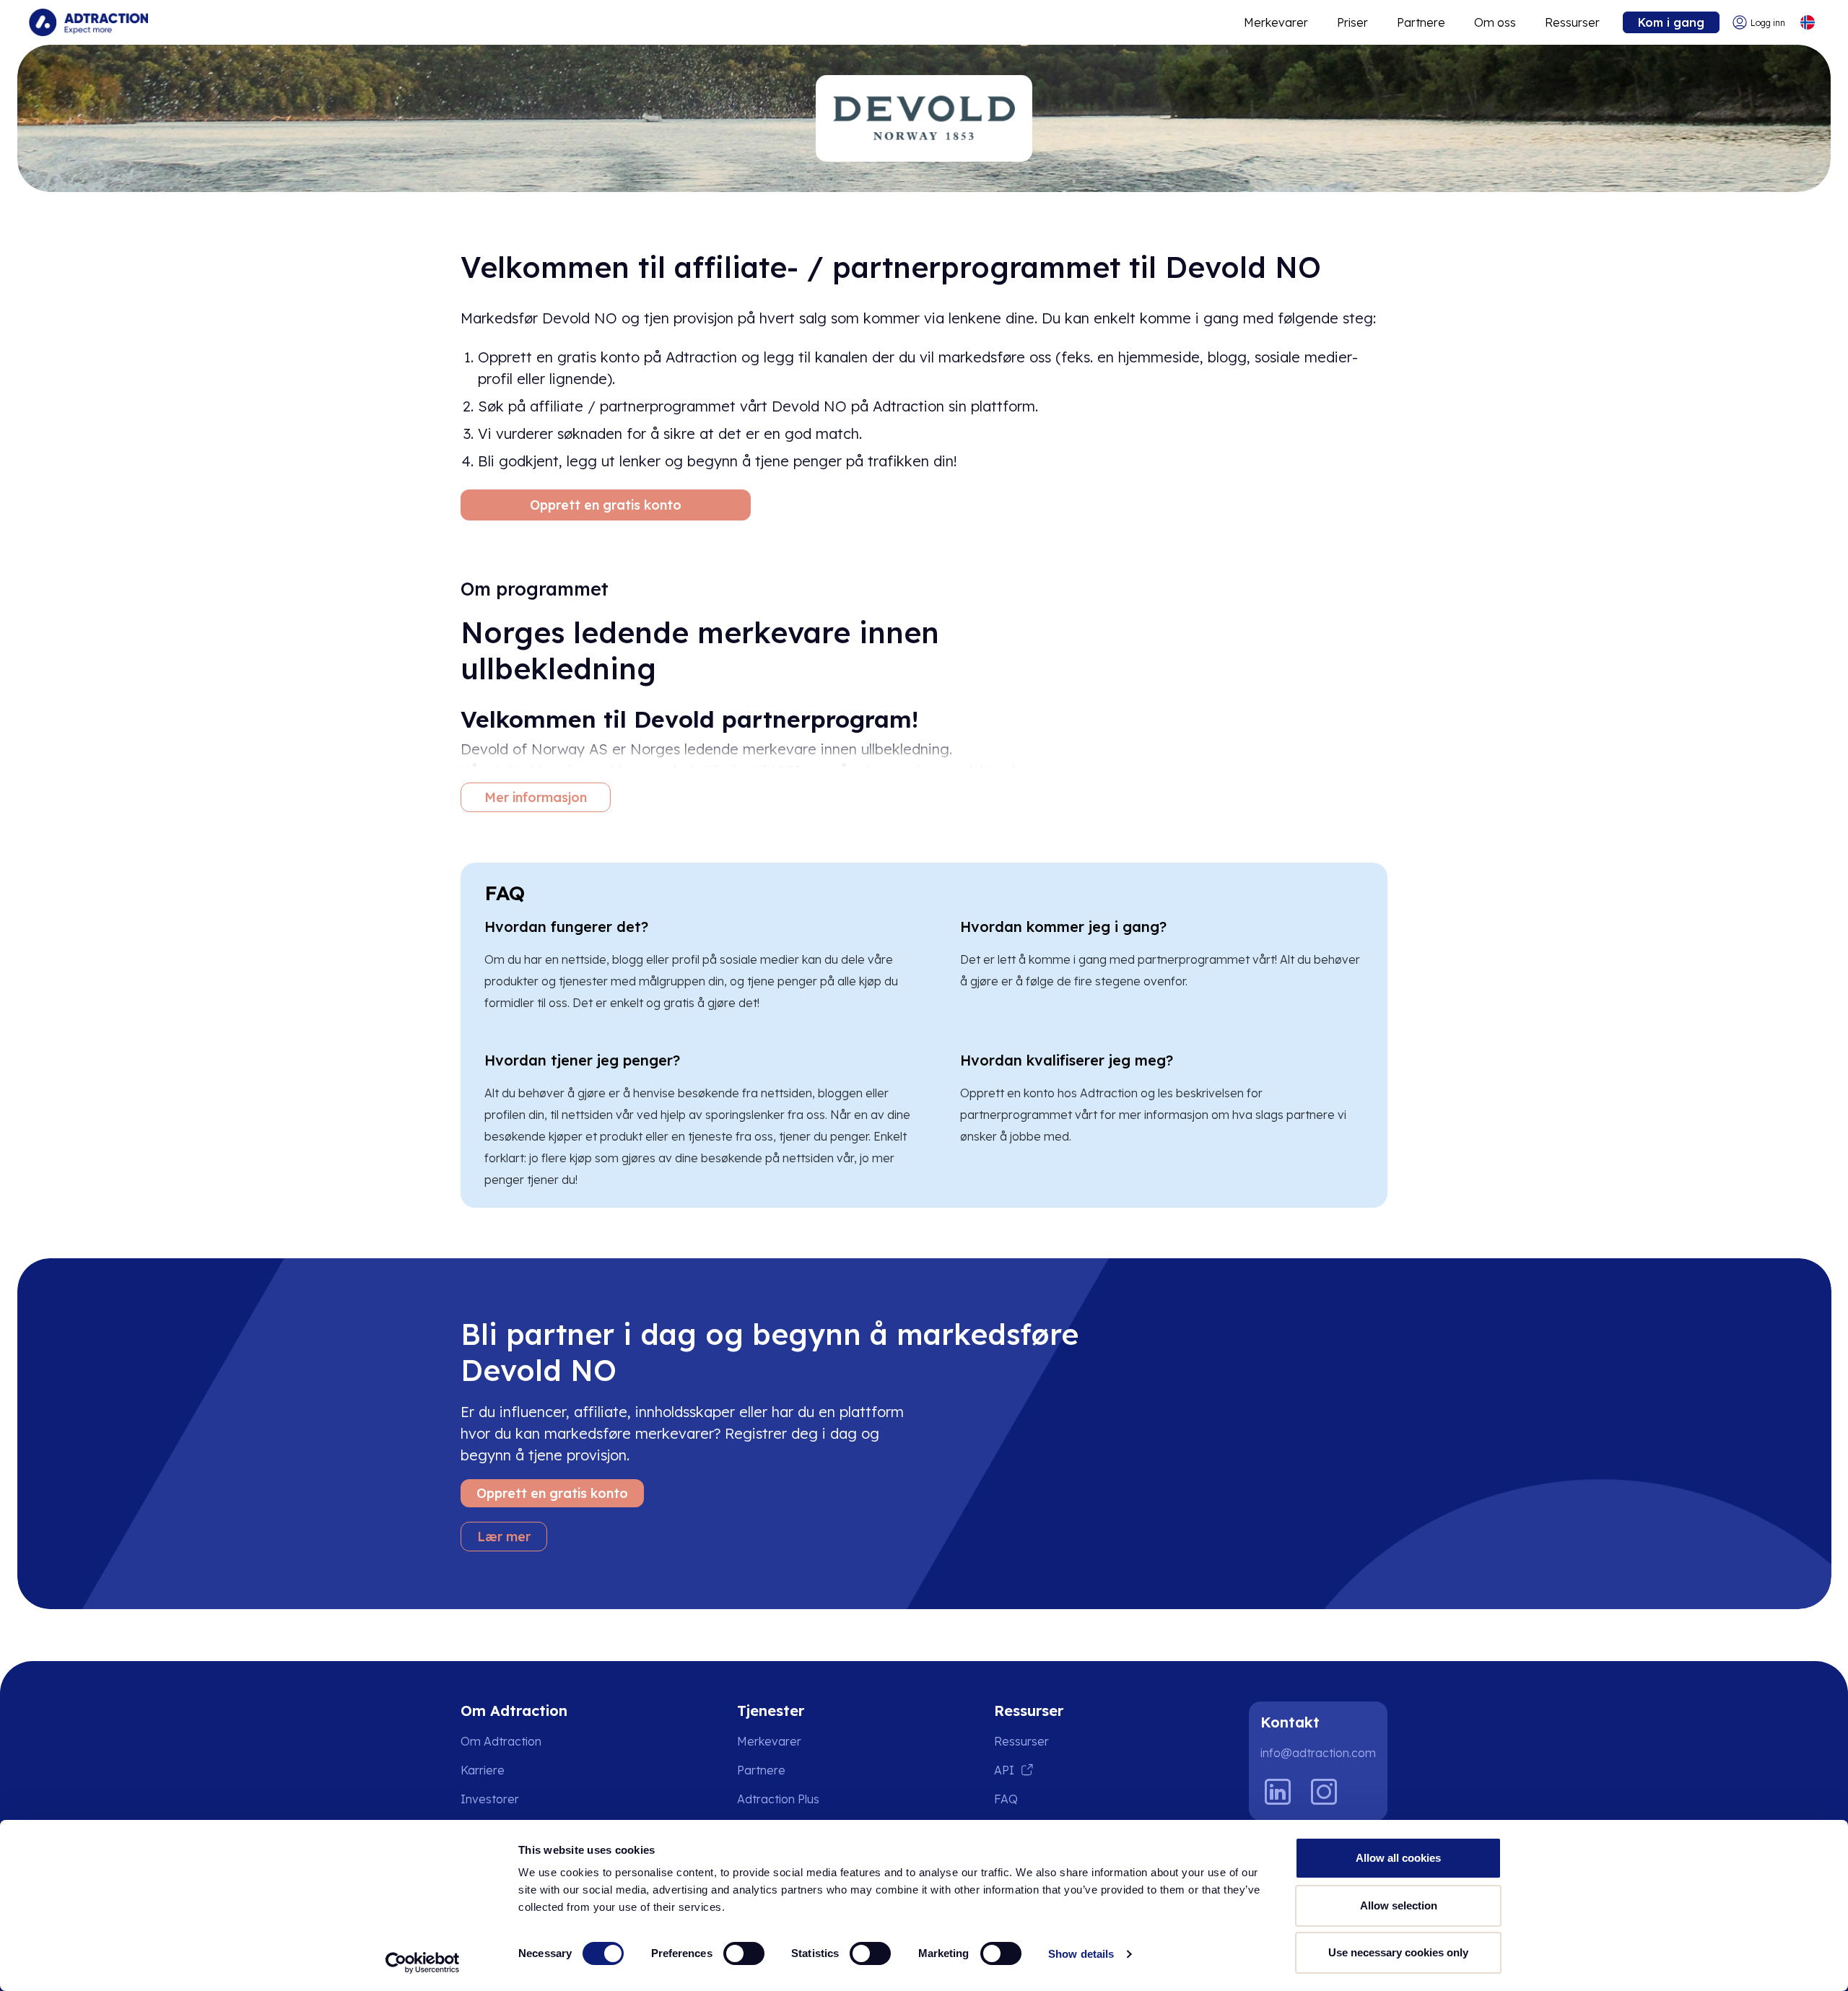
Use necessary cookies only (1398, 1952)
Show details (1081, 1954)
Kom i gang (1671, 22)
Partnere (1421, 22)
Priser (1352, 22)
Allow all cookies (1398, 1858)
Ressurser (1572, 22)
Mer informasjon (536, 797)
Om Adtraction (501, 1741)
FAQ (1006, 1799)
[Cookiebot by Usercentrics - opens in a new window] (423, 1963)
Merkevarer (1276, 22)
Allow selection (1399, 1905)
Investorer (490, 1799)
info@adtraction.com (1318, 1753)
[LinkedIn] (1278, 1792)
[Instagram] (1324, 1792)
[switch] (744, 1953)
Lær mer (504, 1537)
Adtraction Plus (778, 1799)
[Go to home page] (88, 22)
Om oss (1495, 22)
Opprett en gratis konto (606, 505)
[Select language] (1807, 23)
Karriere (483, 1770)
